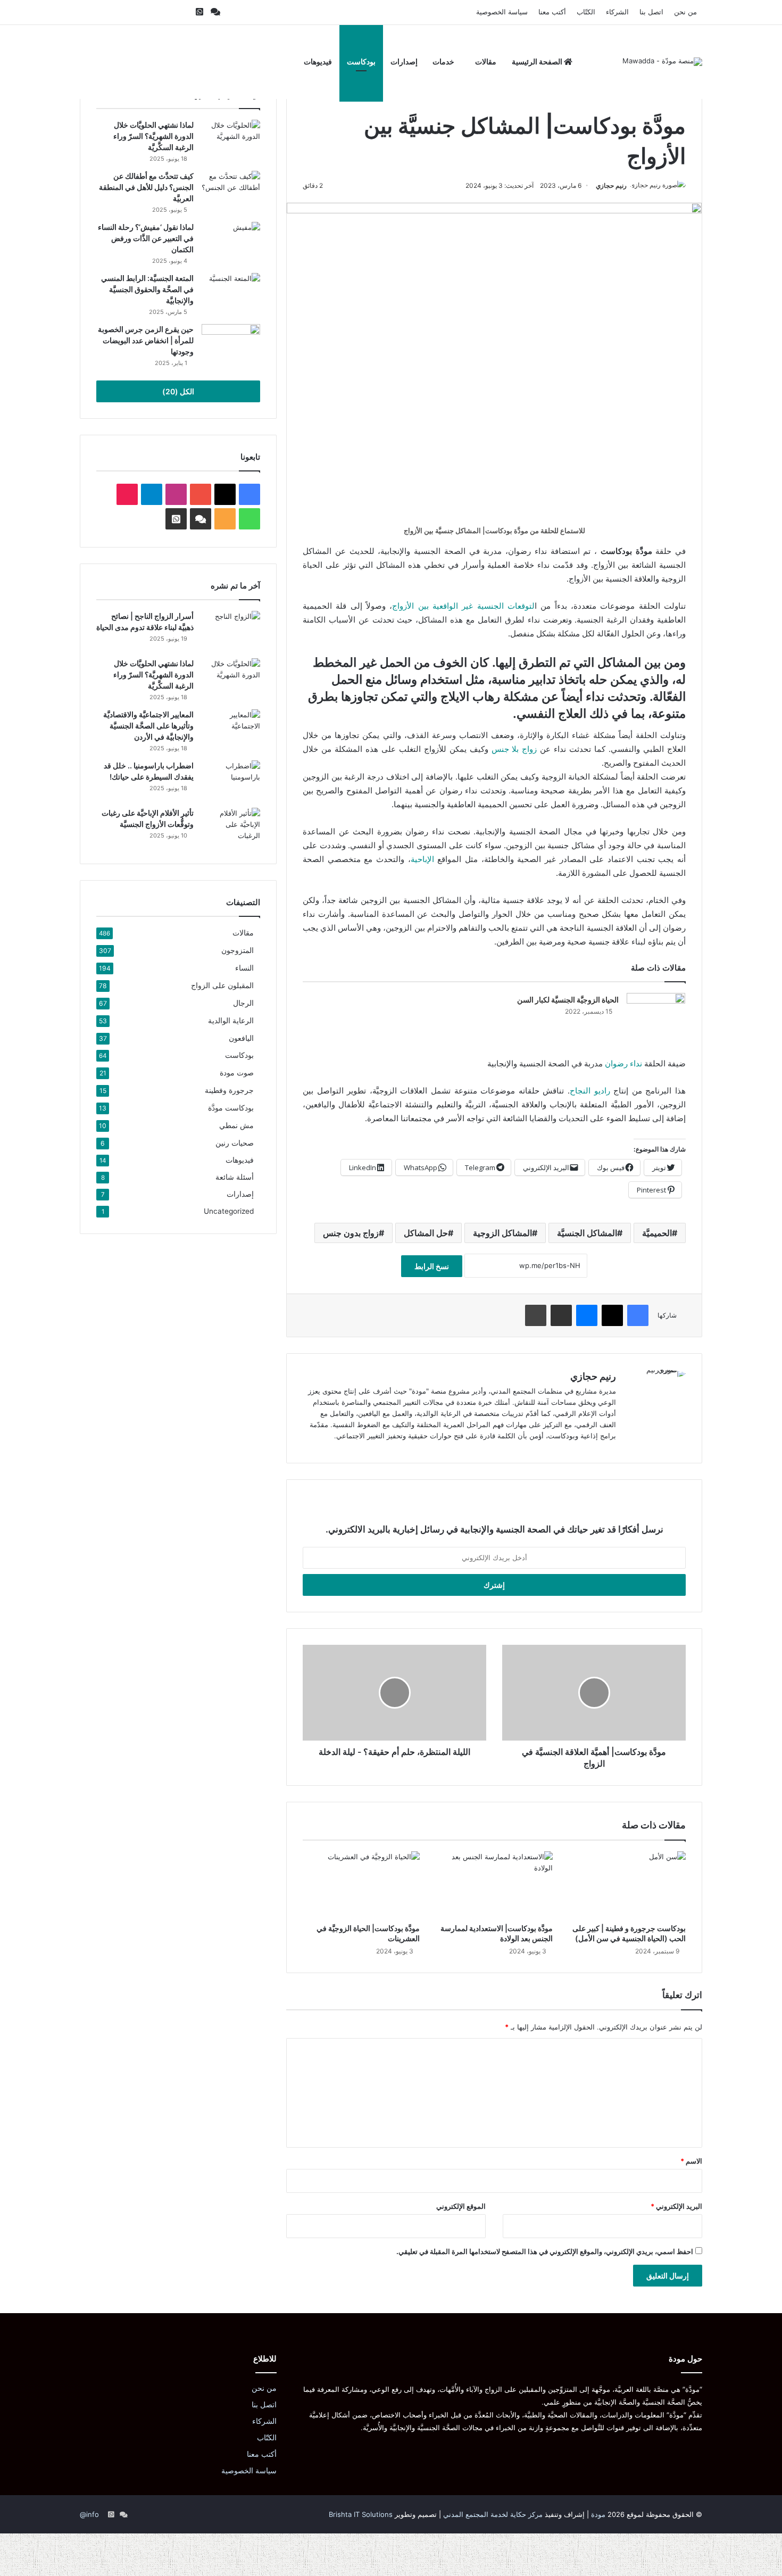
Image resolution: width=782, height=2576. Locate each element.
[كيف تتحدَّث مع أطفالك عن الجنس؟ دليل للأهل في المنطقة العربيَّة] (231, 191)
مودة (598, 2514)
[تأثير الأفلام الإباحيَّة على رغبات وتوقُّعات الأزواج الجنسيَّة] (231, 828)
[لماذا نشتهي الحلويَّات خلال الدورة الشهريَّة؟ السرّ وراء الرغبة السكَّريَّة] (231, 140)
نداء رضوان (623, 1063)
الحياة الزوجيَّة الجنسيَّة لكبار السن (568, 1000)
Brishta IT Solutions (361, 2514)
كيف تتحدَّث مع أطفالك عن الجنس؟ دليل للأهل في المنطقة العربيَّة (146, 187)
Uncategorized (229, 1211)
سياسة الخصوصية (502, 12)
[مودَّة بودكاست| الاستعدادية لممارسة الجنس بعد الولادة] (494, 1884)
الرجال (243, 1003)
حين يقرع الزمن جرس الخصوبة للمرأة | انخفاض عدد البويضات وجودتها (146, 340)
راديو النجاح (590, 1091)
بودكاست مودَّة (231, 1108)
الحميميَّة (657, 1233)
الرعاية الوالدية (231, 1020)
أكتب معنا (552, 12)
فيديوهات (318, 61)
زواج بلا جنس (514, 749)
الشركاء (617, 12)
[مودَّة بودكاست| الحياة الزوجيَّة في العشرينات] (361, 1884)
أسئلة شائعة (235, 1177)
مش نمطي (236, 1125)
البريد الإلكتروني (676, 2206)
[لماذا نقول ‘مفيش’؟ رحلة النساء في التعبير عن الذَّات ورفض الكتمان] (231, 242)
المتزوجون (238, 950)
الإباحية (422, 859)
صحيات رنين (235, 1143)
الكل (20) (178, 391)
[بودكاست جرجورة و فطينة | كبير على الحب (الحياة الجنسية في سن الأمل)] (627, 1884)
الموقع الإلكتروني (461, 2206)
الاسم (691, 2161)
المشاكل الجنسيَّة (587, 1233)
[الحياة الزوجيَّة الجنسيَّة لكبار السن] (656, 1013)
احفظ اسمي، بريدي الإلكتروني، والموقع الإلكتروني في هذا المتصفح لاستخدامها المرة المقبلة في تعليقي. (545, 2251)
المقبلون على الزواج (222, 985)
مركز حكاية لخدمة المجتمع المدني (493, 2514)
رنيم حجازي (611, 185)
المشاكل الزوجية (502, 1233)
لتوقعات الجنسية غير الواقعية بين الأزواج (463, 606)
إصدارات (404, 61)
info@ (89, 2514)
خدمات (443, 61)
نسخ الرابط (432, 1266)
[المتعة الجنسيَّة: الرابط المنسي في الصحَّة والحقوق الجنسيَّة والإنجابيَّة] (231, 293)
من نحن (685, 12)
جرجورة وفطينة (229, 1090)
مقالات (486, 61)
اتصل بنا (651, 12)
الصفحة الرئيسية (538, 61)
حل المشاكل (426, 1233)
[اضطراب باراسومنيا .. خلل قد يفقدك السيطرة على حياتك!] (231, 780)
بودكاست (361, 61)
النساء (244, 968)
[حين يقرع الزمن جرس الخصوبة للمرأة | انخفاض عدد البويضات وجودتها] (231, 344)
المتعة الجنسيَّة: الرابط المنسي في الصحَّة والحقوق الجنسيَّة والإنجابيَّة (147, 289)
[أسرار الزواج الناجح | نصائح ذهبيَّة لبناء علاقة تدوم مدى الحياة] (231, 631)
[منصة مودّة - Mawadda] (662, 62)
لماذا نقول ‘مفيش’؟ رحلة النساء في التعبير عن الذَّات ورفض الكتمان (146, 238)
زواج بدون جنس (351, 1233)
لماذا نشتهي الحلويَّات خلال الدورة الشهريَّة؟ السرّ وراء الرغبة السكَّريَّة (153, 136)
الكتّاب (586, 12)
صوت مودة (237, 1072)
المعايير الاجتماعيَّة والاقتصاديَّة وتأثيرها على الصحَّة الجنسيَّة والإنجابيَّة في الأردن (148, 726)
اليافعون (241, 1038)
